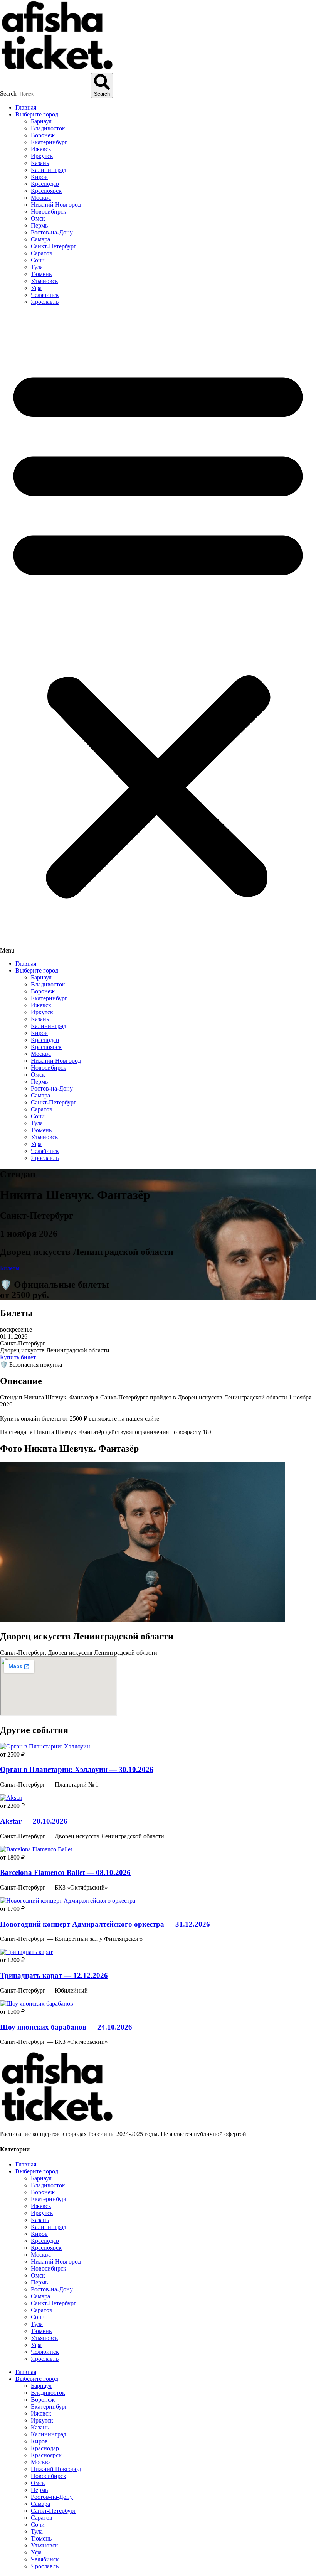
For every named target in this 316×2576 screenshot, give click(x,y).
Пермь (39, 225)
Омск (38, 218)
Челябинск (45, 295)
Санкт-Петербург (54, 246)
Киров (39, 177)
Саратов (42, 253)
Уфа (36, 288)
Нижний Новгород (56, 205)
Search (8, 94)
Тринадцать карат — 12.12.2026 (54, 1975)
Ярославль (45, 302)
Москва (41, 198)
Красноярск (46, 191)
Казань (40, 163)
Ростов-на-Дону (52, 232)
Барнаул (41, 121)
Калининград (49, 170)
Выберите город (37, 114)
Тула (37, 267)
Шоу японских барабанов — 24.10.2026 (66, 2027)
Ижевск (41, 149)
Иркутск (42, 156)
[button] (158, 633)
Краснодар (45, 184)
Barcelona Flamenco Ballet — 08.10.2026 (65, 1872)
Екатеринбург (49, 142)
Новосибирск (49, 212)
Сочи (38, 260)
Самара (40, 239)
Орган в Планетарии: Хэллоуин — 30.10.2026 (77, 1769)
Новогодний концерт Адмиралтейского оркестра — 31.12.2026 (105, 1924)
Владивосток (48, 128)
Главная (26, 107)
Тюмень (41, 274)
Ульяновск (45, 281)
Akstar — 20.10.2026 (34, 1821)
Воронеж (43, 135)
